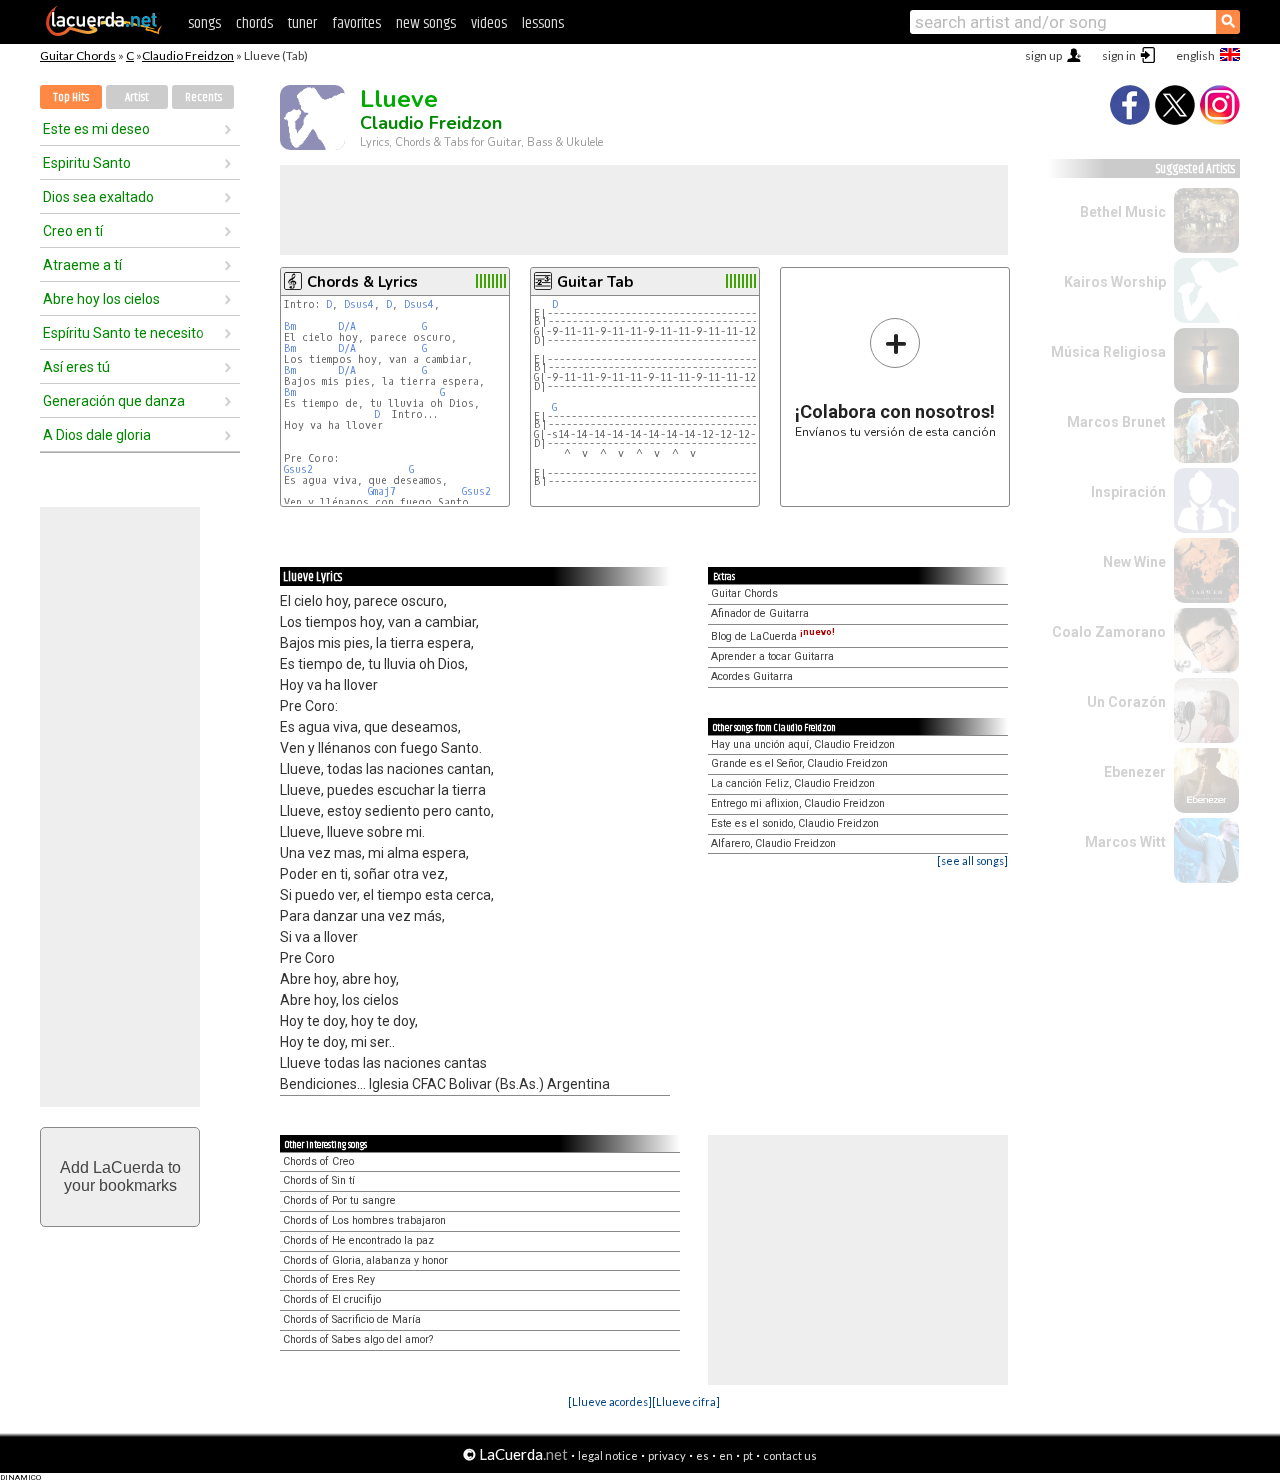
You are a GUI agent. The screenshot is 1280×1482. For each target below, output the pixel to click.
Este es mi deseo (96, 129)
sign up (1043, 55)
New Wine (1134, 562)
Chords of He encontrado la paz (358, 1240)
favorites (356, 23)
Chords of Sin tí (319, 1180)
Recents (203, 97)
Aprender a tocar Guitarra (772, 656)
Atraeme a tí (82, 265)
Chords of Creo (318, 1161)
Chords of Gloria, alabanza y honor (365, 1260)
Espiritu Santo (87, 163)
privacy (667, 1455)
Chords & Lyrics (362, 282)
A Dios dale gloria (97, 435)
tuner (302, 23)
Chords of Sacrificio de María (352, 1319)
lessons (543, 23)
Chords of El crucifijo (332, 1299)
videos (489, 23)
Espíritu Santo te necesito (123, 333)
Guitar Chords (78, 55)
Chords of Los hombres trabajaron (364, 1220)
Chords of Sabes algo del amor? (358, 1339)
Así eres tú (76, 367)
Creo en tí (73, 231)
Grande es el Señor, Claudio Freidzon (799, 763)
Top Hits (71, 97)
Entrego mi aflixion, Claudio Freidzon (798, 803)
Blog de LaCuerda (773, 636)
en (726, 1455)
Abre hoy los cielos (101, 299)
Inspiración (1128, 492)
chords (254, 23)
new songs (426, 23)
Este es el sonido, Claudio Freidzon (795, 823)
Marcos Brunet (1116, 422)
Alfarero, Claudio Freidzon (773, 843)
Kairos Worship (1115, 282)
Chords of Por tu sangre (339, 1200)
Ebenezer (1135, 772)
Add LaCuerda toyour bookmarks (120, 1176)
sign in (1119, 55)
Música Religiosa (1108, 352)
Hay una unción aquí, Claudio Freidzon (803, 744)
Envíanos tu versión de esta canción (895, 377)
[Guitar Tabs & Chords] (104, 32)
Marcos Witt (1125, 842)
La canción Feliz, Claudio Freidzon (793, 783)
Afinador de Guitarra (760, 613)
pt (748, 1455)
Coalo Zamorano (1109, 632)
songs (204, 23)
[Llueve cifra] (686, 1401)
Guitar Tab (595, 282)
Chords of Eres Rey (329, 1279)
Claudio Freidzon (188, 55)
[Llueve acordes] (610, 1401)
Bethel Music (1123, 212)
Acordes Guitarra (752, 676)
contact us (790, 1455)
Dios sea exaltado (98, 197)
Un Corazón (1126, 702)
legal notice (608, 1455)
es (702, 1455)
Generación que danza (114, 401)
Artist (137, 97)
